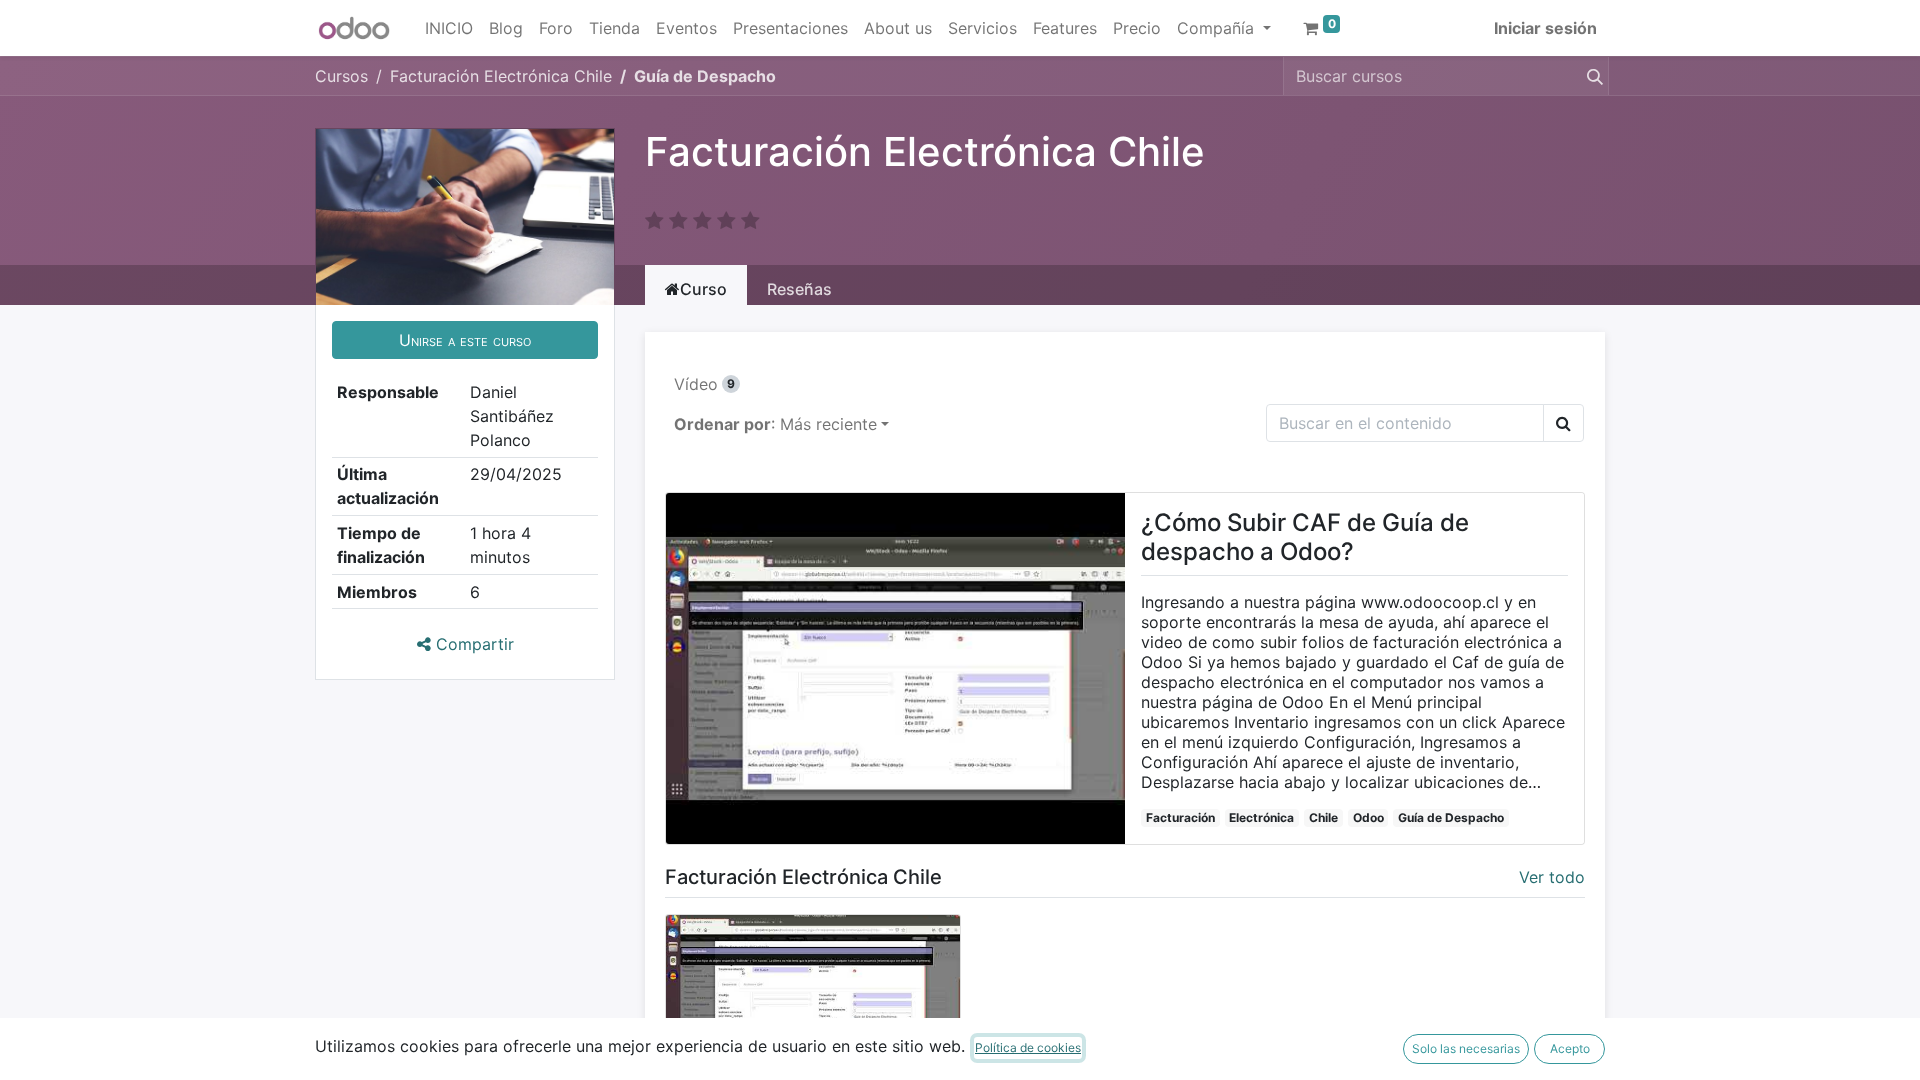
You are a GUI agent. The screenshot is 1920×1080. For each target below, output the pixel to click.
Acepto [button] (1570, 1048)
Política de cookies (1028, 1047)
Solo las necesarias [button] (1466, 1048)
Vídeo (704, 384)
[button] (465, 340)
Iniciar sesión (1545, 28)
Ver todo (1552, 877)
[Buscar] (1591, 76)
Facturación (1180, 817)
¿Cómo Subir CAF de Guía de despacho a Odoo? (1305, 537)
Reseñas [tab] (799, 289)
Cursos (341, 76)
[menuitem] (449, 28)
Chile (1323, 817)
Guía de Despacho (1451, 817)
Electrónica (1261, 817)
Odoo (1368, 817)
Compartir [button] (472, 644)
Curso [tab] (703, 289)
